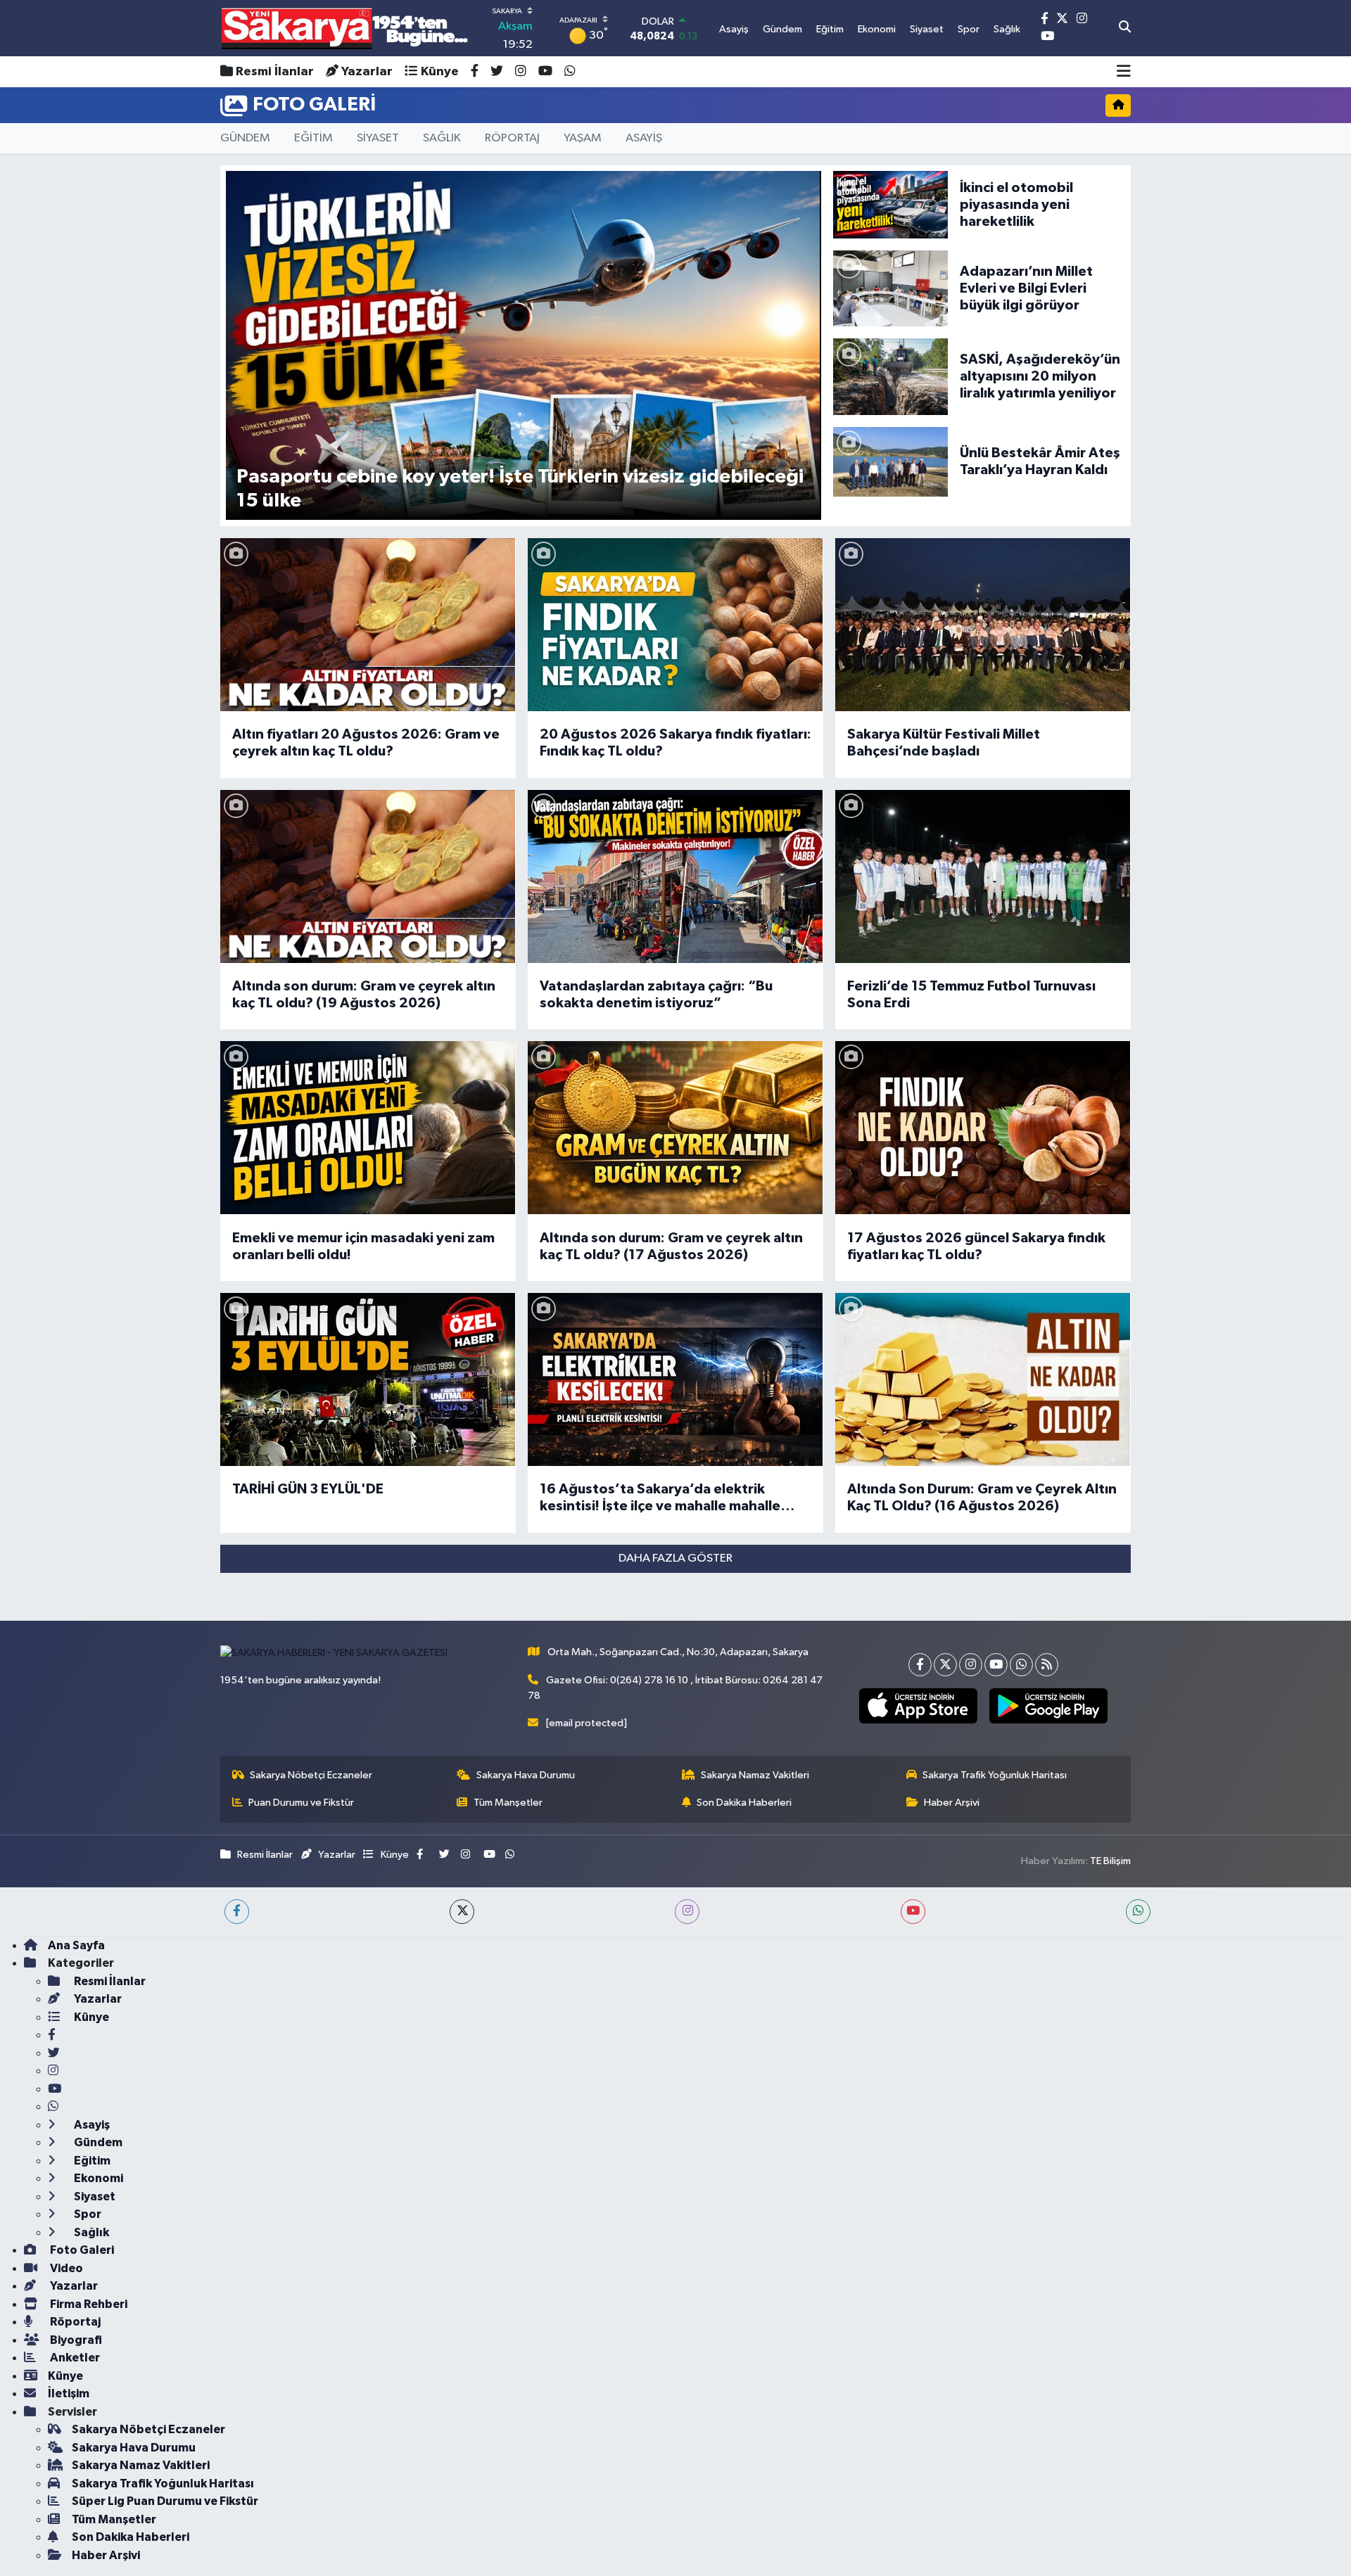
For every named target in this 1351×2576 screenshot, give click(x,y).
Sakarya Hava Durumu (526, 1775)
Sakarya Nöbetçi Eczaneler (311, 1775)
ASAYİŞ (644, 138)
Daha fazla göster (675, 1558)
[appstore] (918, 1706)
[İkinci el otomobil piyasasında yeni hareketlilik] (890, 204)
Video (65, 2268)
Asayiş (91, 2125)
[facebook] (237, 1912)
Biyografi (75, 2340)
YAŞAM (583, 138)
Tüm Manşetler (508, 1803)
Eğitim (91, 2161)
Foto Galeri (81, 2250)
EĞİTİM (313, 138)
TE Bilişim (1110, 1861)
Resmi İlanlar (275, 72)
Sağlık (90, 2232)
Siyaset (94, 2196)
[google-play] (1048, 1706)
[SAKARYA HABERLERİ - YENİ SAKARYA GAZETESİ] (345, 28)
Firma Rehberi (88, 2304)
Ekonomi (97, 2178)
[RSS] (1047, 1665)
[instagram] (687, 1912)
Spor (87, 2214)
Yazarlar (367, 72)
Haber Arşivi (952, 1803)
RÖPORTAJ (512, 138)
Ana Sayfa (76, 1945)
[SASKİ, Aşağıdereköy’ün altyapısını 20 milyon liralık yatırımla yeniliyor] (890, 377)
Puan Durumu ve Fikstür (301, 1803)
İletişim (69, 2393)
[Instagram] (971, 1665)
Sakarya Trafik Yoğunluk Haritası (995, 1775)
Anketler (74, 2358)
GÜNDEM (245, 138)
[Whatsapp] (1021, 1665)
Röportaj (74, 2322)
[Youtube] (996, 1665)
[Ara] (1125, 28)
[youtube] (913, 1912)
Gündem (97, 2142)
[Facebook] (920, 1665)
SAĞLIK (442, 138)
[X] (945, 1665)
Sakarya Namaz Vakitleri (755, 1775)
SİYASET (378, 138)
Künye (440, 72)
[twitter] (462, 1912)
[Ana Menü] (1124, 72)
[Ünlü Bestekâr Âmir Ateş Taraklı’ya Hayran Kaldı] (890, 461)
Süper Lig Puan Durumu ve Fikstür (165, 2501)
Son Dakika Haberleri (744, 1803)
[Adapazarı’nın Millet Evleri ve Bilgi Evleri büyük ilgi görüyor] (890, 288)
